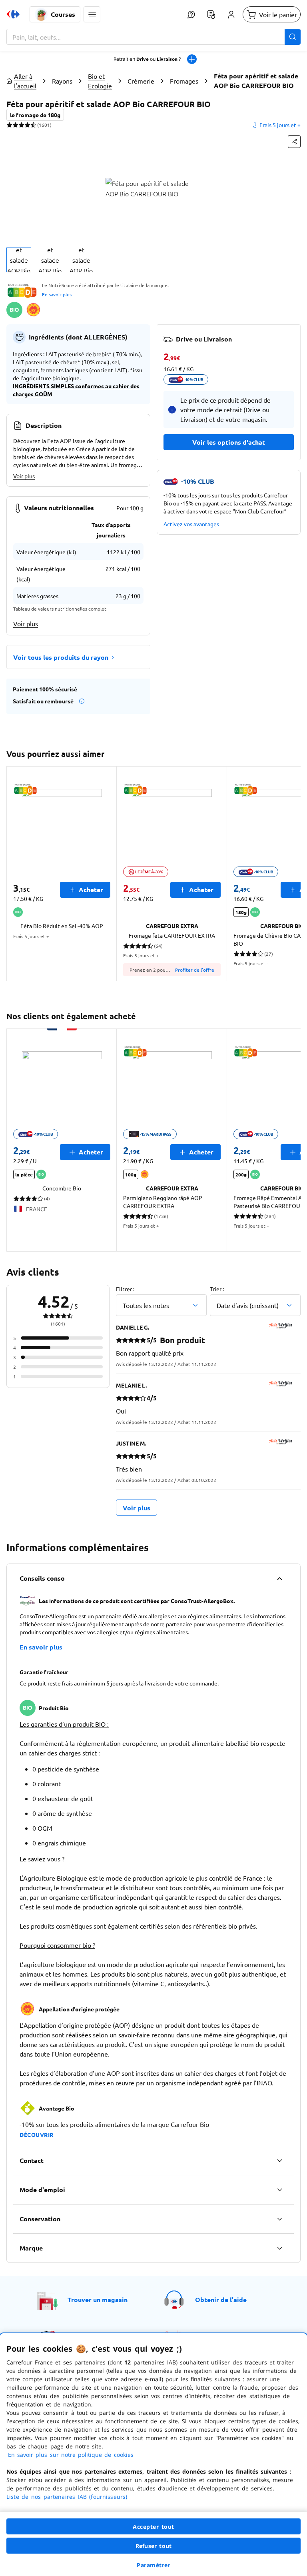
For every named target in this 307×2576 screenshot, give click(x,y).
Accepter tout (153, 2527)
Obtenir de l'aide (221, 2299)
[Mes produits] (211, 14)
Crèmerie (141, 81)
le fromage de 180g (35, 115)
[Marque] (279, 2248)
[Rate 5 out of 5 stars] (33, 125)
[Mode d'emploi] (279, 2190)
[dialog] (153, 2455)
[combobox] (153, 37)
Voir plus (24, 476)
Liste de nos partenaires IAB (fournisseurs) (67, 2497)
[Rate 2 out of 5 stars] (15, 125)
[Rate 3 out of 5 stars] (21, 125)
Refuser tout (153, 2546)
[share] (294, 142)
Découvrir (37, 2135)
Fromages (184, 81)
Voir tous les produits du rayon (61, 657)
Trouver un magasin (98, 2299)
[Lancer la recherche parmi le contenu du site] (293, 37)
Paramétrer (153, 2565)
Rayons (62, 81)
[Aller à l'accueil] (13, 14)
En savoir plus (57, 294)
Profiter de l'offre (195, 970)
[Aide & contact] (191, 14)
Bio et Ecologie (100, 81)
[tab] (19, 260)
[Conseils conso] (279, 1578)
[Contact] (279, 2161)
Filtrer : (125, 1289)
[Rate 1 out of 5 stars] (9, 125)
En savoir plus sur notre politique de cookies (71, 2455)
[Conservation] (279, 2219)
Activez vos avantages (191, 524)
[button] (92, 14)
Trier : (217, 1289)
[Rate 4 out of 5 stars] (27, 125)
